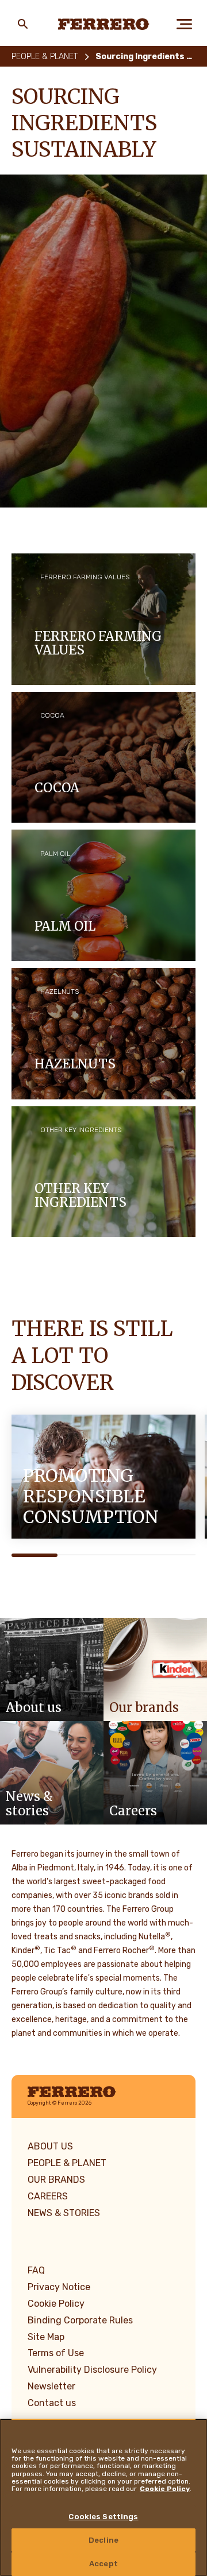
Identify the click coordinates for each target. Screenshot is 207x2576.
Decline (103, 2540)
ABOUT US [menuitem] (50, 2146)
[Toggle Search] (23, 24)
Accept (103, 2564)
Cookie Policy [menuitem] (56, 2304)
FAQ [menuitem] (36, 2270)
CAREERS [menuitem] (48, 2196)
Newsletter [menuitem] (51, 2386)
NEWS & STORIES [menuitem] (64, 2213)
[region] (103, 2497)
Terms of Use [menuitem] (56, 2353)
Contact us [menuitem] (52, 2403)
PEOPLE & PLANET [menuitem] (67, 2163)
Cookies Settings (103, 2517)
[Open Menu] (184, 24)
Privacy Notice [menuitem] (59, 2287)
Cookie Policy (165, 2489)
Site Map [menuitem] (46, 2337)
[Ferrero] (104, 24)
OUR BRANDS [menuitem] (56, 2180)
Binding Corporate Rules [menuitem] (80, 2320)
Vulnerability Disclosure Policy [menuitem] (92, 2370)
